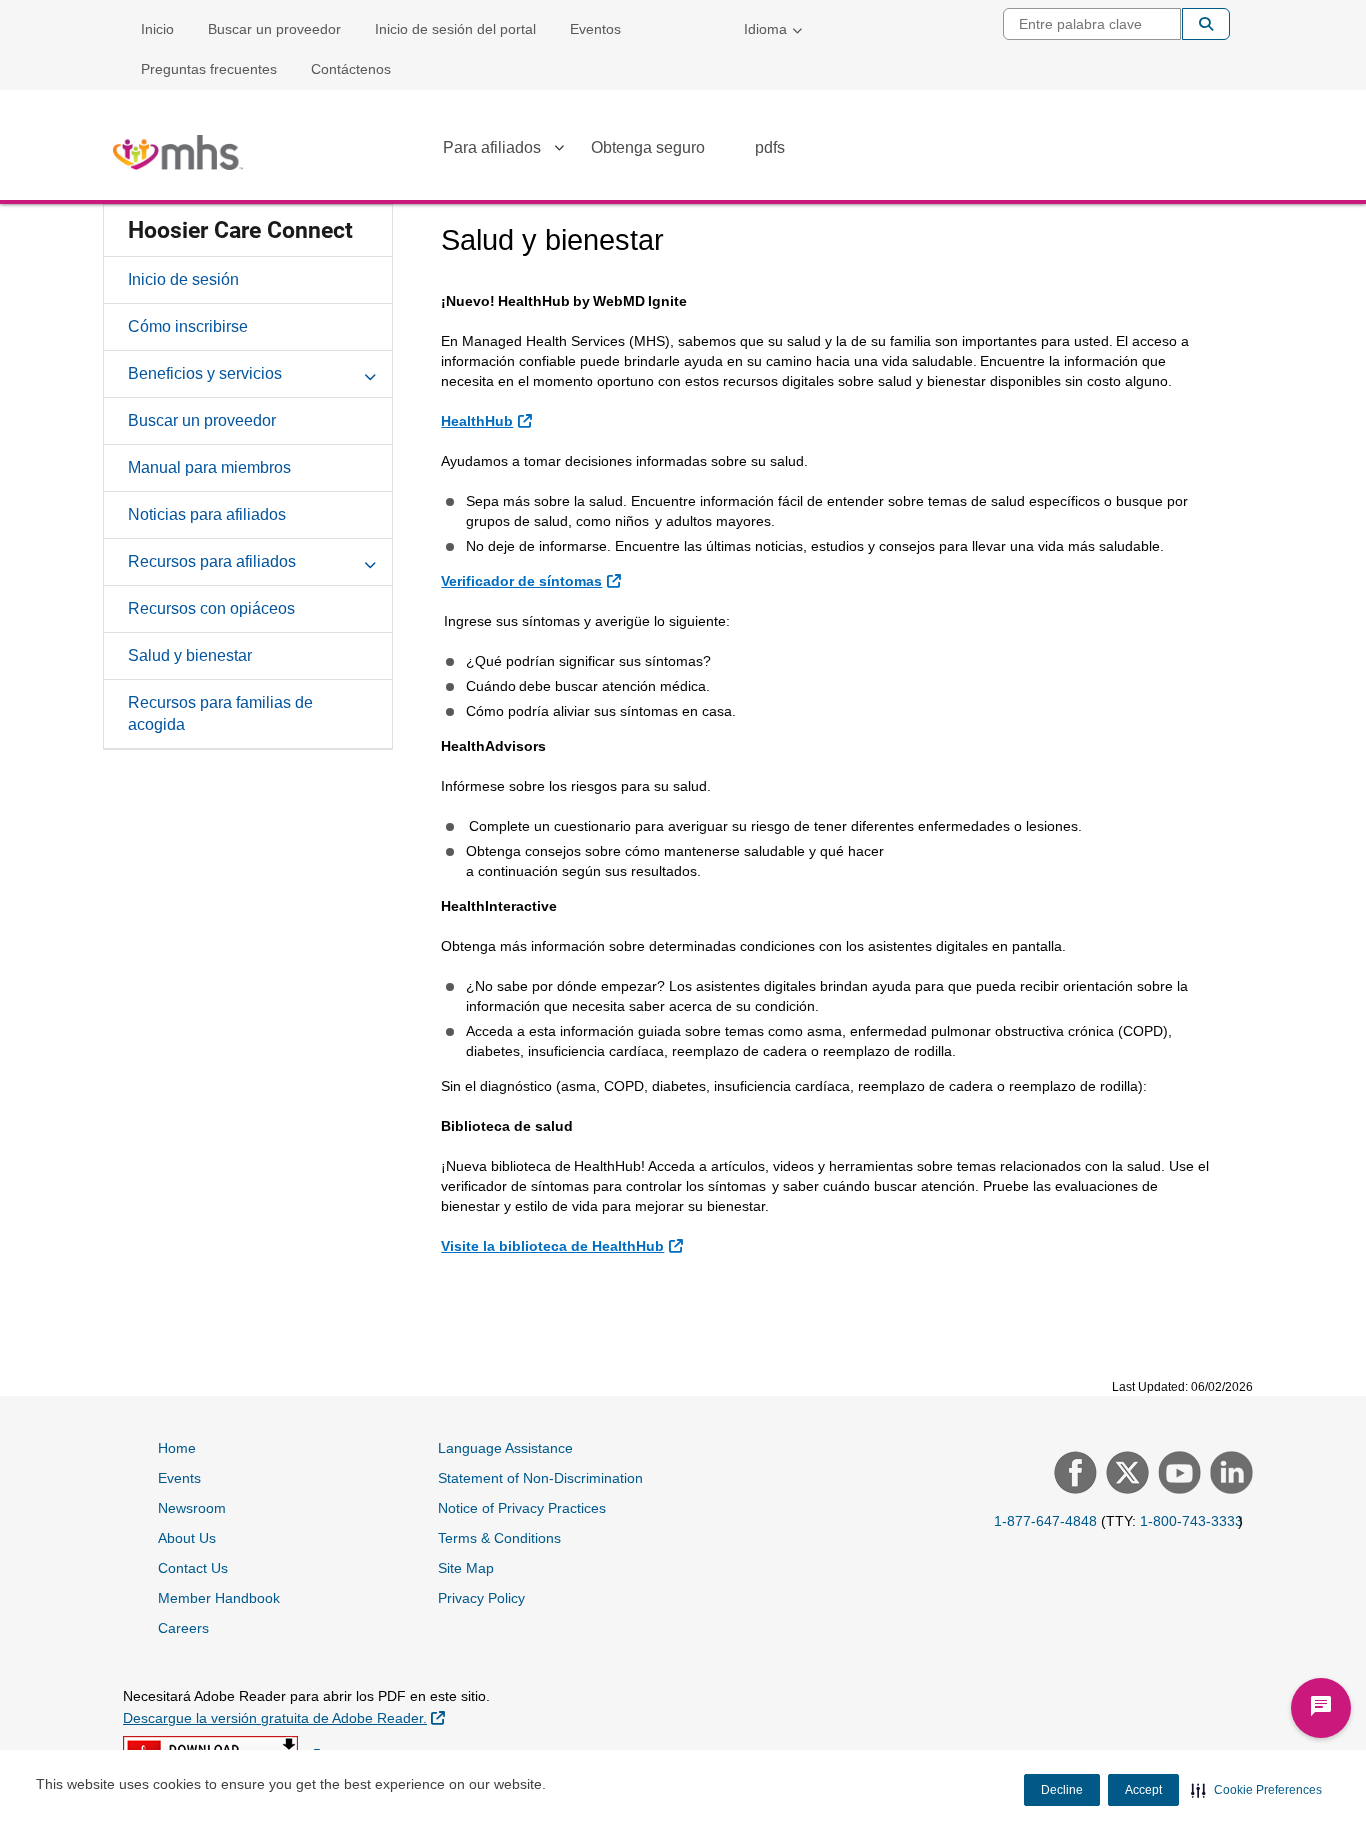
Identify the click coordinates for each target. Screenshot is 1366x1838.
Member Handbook (219, 1598)
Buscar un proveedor (274, 29)
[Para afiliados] (559, 151)
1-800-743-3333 (1191, 1521)
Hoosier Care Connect (240, 230)
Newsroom (192, 1508)
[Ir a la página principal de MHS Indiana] (178, 152)
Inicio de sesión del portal (455, 29)
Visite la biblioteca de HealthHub (564, 1245)
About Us (187, 1538)
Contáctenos (351, 69)
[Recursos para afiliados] (370, 561)
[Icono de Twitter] (1125, 1475)
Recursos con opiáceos (211, 608)
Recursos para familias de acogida (220, 713)
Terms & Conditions (499, 1538)
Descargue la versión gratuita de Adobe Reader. (284, 1717)
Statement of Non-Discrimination (540, 1478)
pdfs (770, 147)
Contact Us (193, 1568)
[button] (1256, 1790)
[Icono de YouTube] (1177, 1475)
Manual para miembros (209, 467)
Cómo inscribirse (188, 326)
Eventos (595, 29)
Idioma (765, 29)
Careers (183, 1628)
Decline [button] (1062, 1790)
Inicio (157, 29)
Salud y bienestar (190, 655)
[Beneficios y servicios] (370, 373)
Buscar (1206, 24)
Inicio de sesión (183, 279)
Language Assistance (505, 1448)
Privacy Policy (481, 1598)
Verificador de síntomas (533, 580)
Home (177, 1448)
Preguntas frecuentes (209, 69)
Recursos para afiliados (212, 561)
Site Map (466, 1568)
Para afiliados (492, 147)
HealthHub (488, 420)
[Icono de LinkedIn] (1229, 1475)
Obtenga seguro (648, 147)
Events (179, 1478)
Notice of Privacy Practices (522, 1508)
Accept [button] (1143, 1790)
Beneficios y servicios (205, 373)
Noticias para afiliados (207, 514)
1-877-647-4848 (1045, 1521)
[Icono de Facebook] (1073, 1475)
